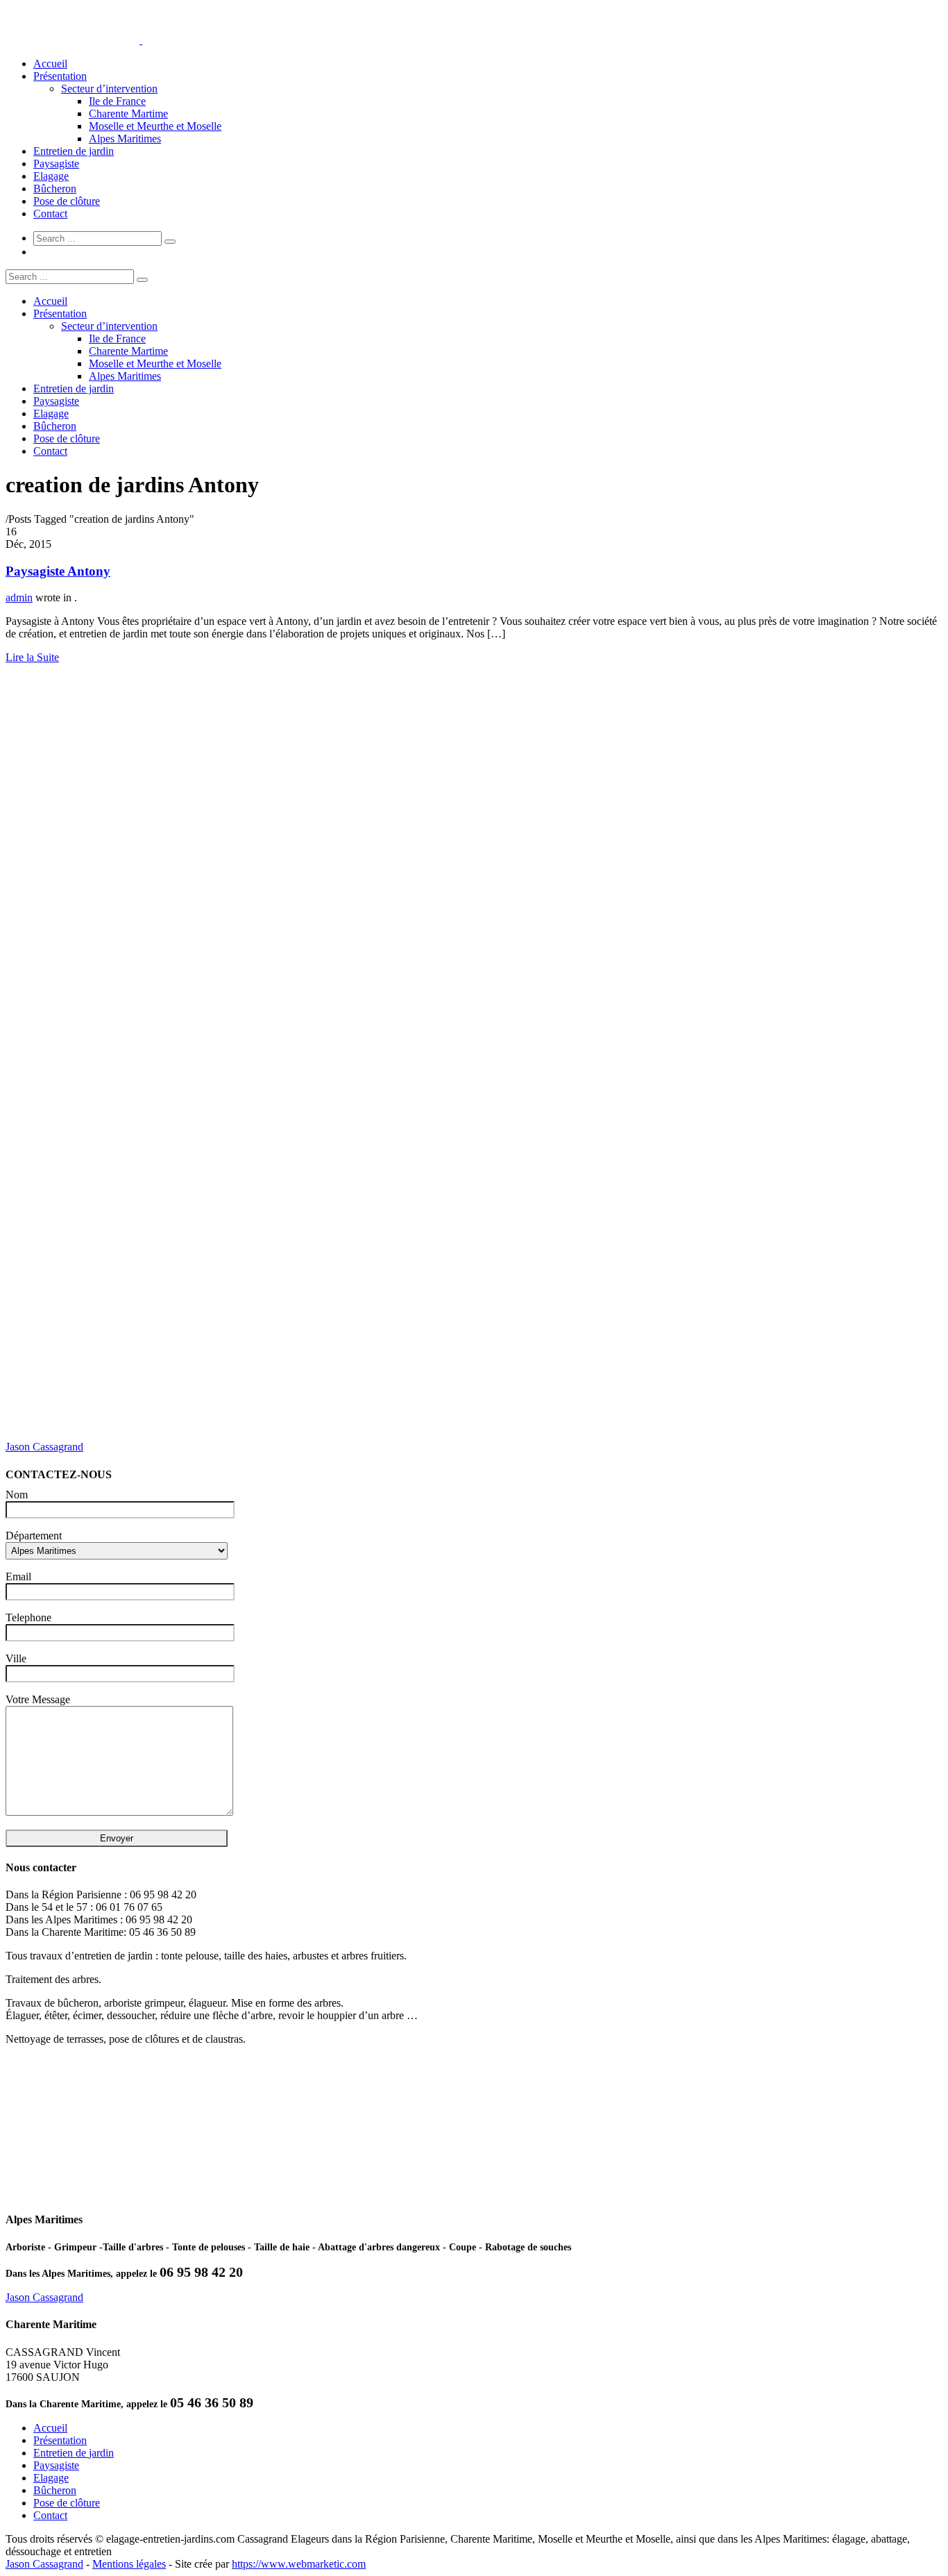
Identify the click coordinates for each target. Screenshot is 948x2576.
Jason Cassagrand (44, 1447)
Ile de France (117, 101)
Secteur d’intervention (109, 89)
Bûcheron (55, 189)
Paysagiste (56, 164)
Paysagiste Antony (58, 571)
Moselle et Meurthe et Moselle (155, 126)
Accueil (50, 64)
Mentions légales (129, 2564)
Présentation (60, 76)
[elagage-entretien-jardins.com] (141, 40)
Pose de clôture (67, 201)
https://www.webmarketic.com (299, 2564)
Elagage (51, 176)
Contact (50, 214)
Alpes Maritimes (125, 139)
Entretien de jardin (74, 151)
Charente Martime (128, 114)
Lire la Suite (32, 657)
